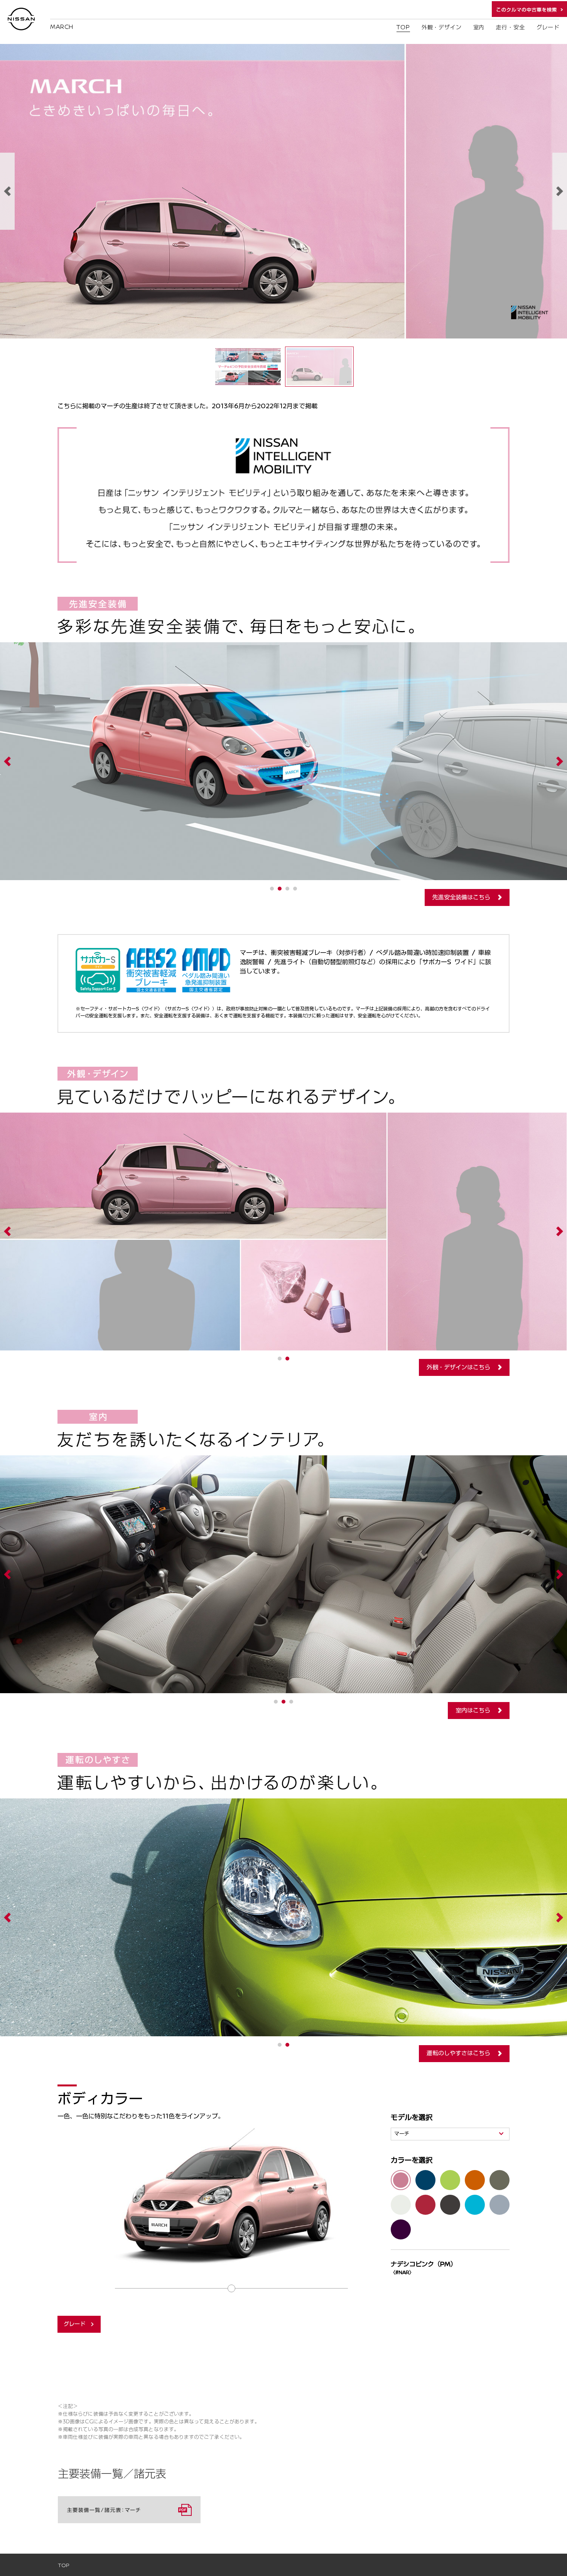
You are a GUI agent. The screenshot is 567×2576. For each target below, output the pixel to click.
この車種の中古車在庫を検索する (529, 9)
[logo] (21, 19)
